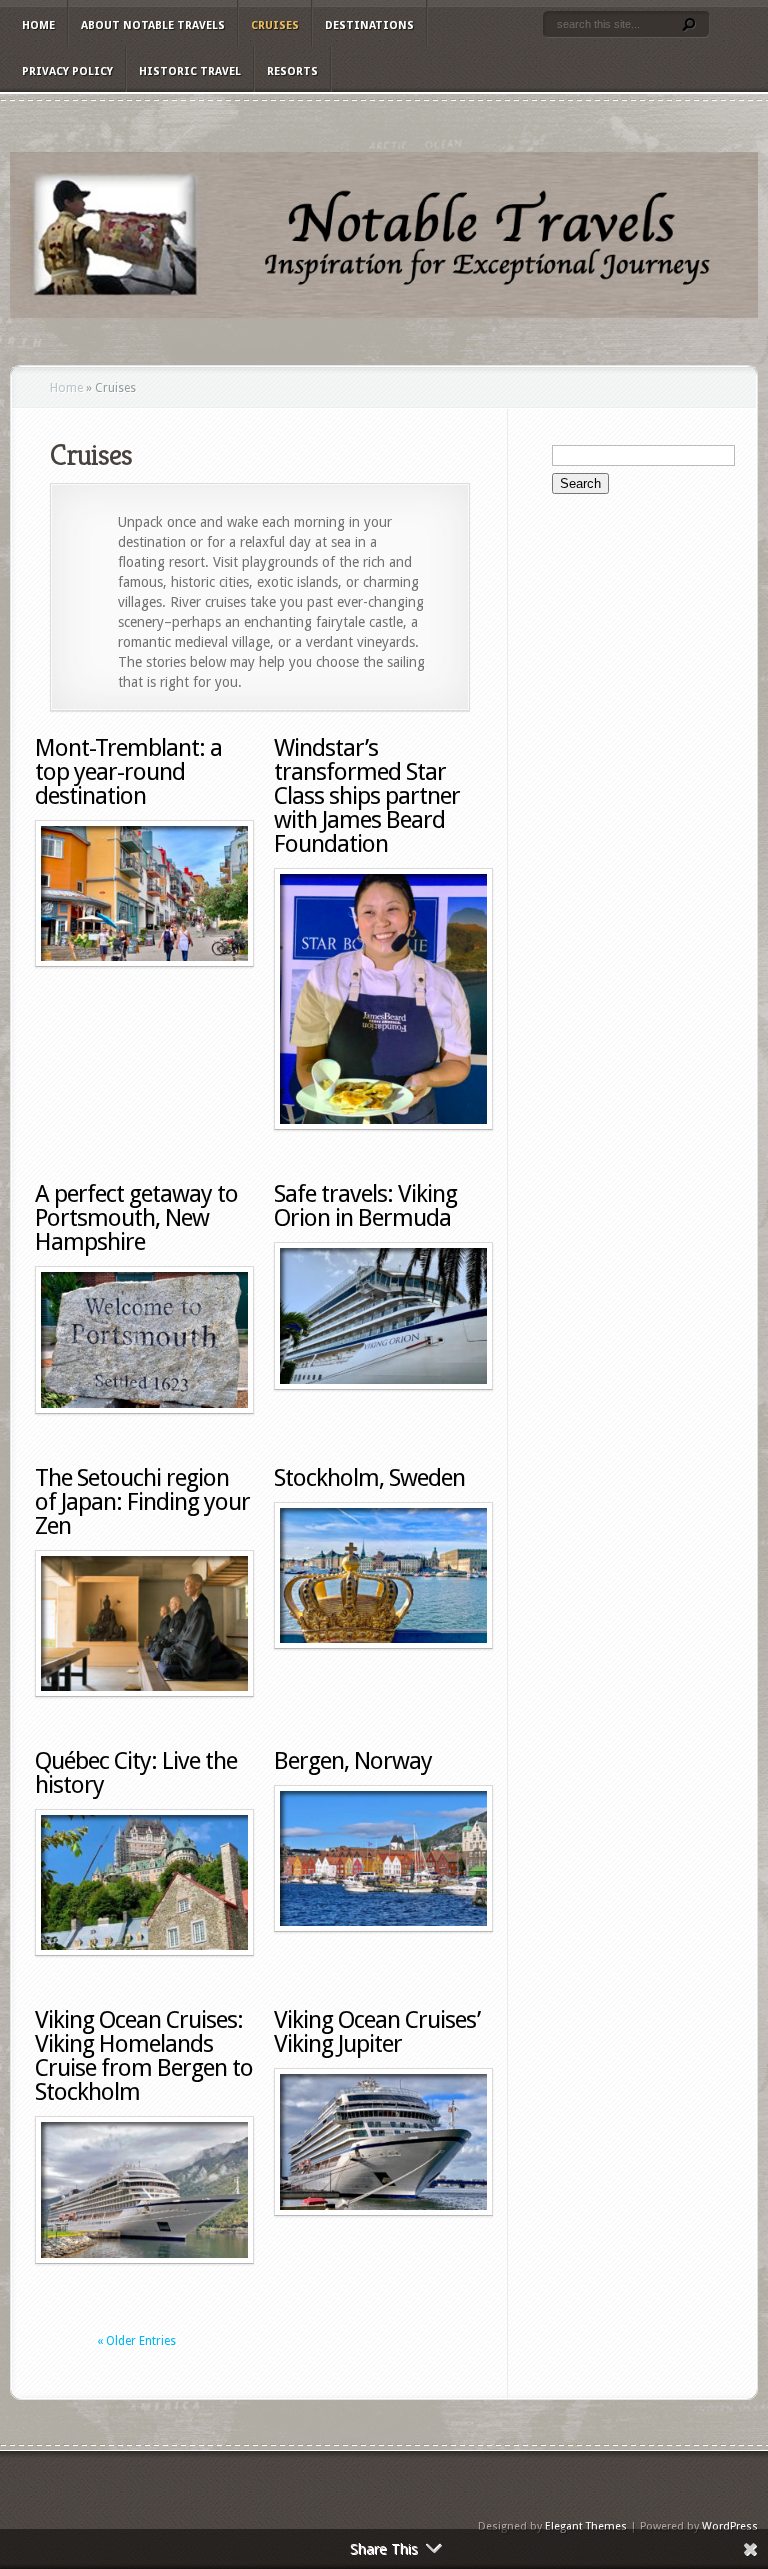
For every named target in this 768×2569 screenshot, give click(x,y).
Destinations (369, 25)
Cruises (275, 25)
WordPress (730, 2526)
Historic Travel (190, 71)
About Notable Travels (153, 25)
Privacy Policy (67, 71)
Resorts (292, 71)
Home (38, 25)
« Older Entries (136, 2341)
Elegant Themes (586, 2526)
